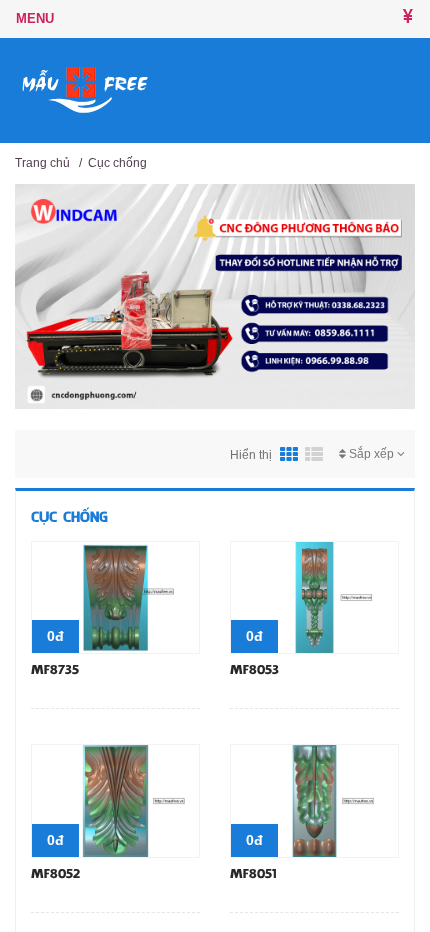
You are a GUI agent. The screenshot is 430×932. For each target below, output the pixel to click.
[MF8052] (115, 800)
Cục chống (117, 163)
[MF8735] (115, 596)
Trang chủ (42, 163)
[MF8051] (314, 800)
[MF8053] (314, 596)
